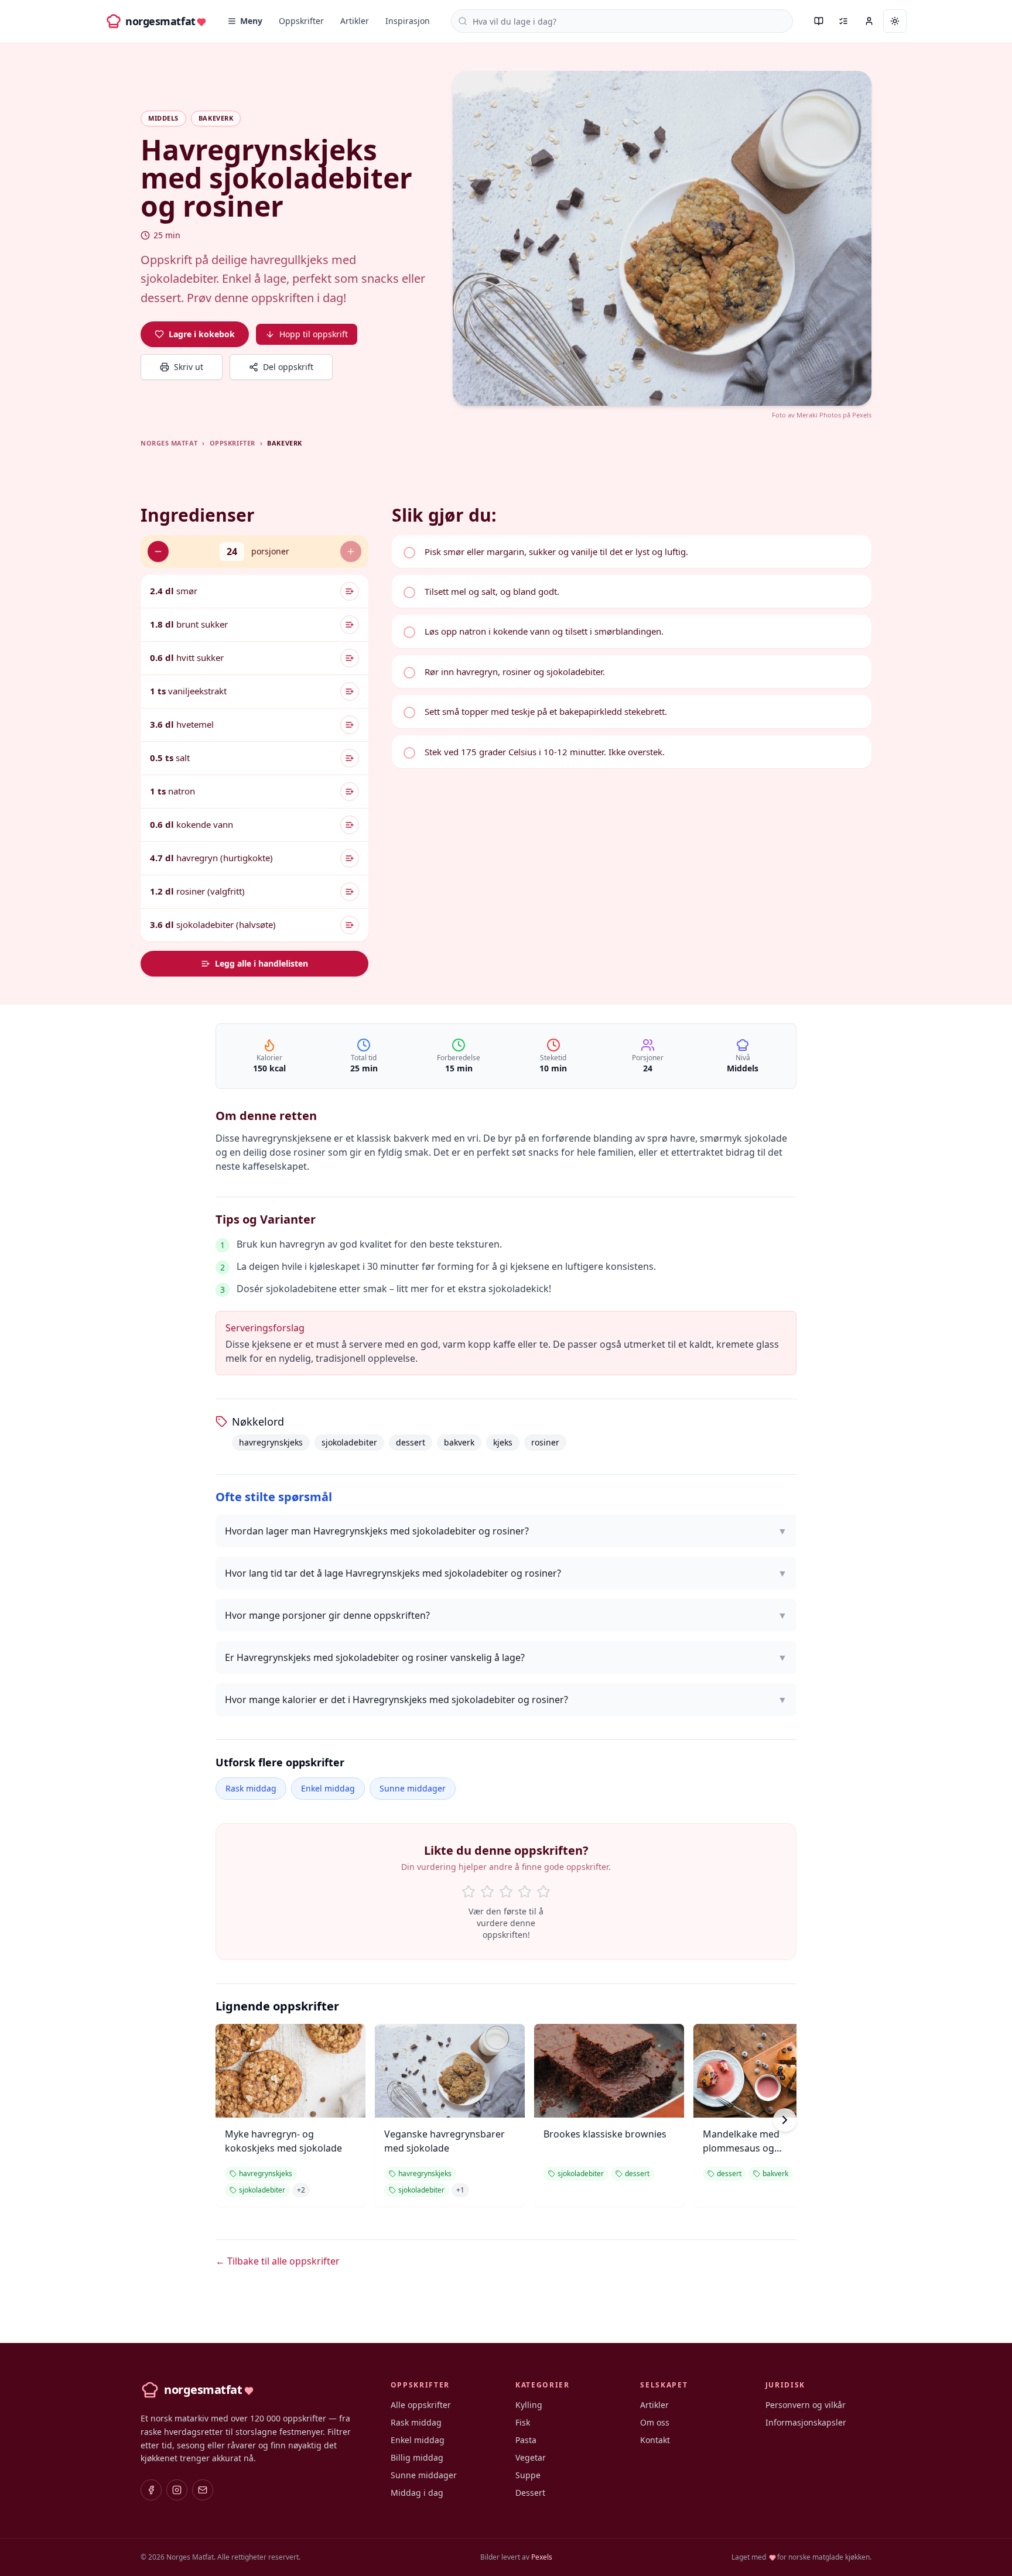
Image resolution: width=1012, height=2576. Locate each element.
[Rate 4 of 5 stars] (525, 1892)
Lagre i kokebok (202, 334)
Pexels (862, 415)
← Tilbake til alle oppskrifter (278, 2261)
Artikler (355, 21)
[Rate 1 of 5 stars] (469, 1892)
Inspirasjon (408, 21)
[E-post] (203, 2490)
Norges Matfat (169, 443)
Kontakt (655, 2440)
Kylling (529, 2405)
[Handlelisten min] (843, 21)
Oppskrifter (301, 21)
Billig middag (417, 2457)
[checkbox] (632, 551)
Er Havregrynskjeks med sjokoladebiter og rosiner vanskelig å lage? (506, 1657)
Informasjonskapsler (806, 2422)
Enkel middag (328, 1788)
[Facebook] (151, 2490)
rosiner (545, 1442)
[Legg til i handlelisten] (350, 591)
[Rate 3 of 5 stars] (506, 1892)
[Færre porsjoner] (158, 551)
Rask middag (251, 1788)
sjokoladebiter (349, 1442)
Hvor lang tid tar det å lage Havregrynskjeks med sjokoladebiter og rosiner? (506, 1573)
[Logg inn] (869, 21)
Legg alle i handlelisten (261, 963)
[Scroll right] (785, 2120)
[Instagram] (177, 2490)
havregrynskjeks (271, 1442)
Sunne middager (413, 1788)
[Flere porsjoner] (351, 551)
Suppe (528, 2475)
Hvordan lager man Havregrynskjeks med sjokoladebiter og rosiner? (506, 1531)
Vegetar (531, 2457)
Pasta (526, 2440)
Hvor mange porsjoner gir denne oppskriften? (506, 1615)
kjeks (503, 1442)
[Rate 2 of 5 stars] (487, 1892)
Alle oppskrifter (421, 2405)
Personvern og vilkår (806, 2405)
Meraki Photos (819, 415)
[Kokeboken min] (819, 21)
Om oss (655, 2422)
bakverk (459, 1442)
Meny (251, 21)
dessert (411, 1442)
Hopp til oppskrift (314, 334)
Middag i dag (417, 2493)
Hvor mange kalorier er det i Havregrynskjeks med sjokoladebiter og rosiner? (506, 1700)
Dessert (530, 2493)
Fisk (523, 2422)
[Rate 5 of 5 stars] (543, 1892)
